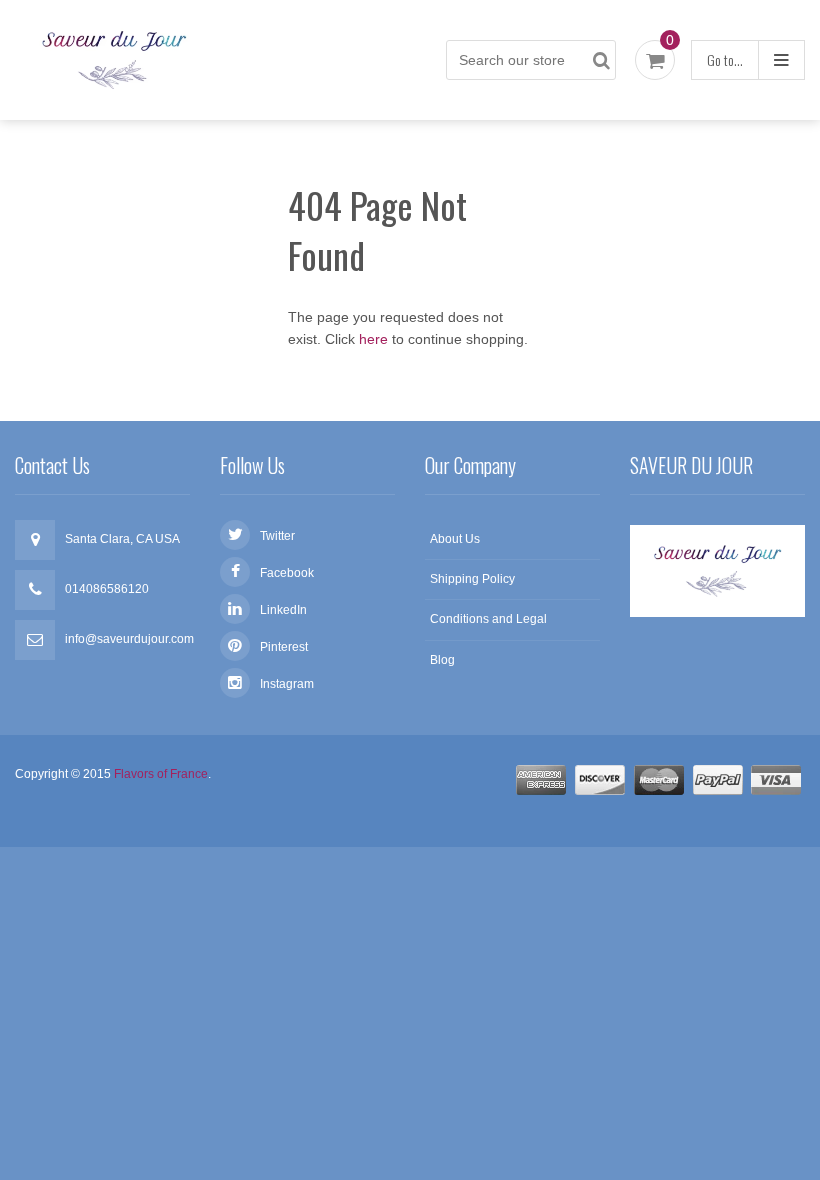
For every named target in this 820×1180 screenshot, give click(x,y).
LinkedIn (283, 610)
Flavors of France (161, 774)
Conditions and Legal (488, 619)
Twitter (277, 536)
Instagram (287, 684)
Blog (442, 660)
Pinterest (284, 647)
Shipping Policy (472, 579)
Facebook (287, 573)
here (373, 339)
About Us (455, 539)
